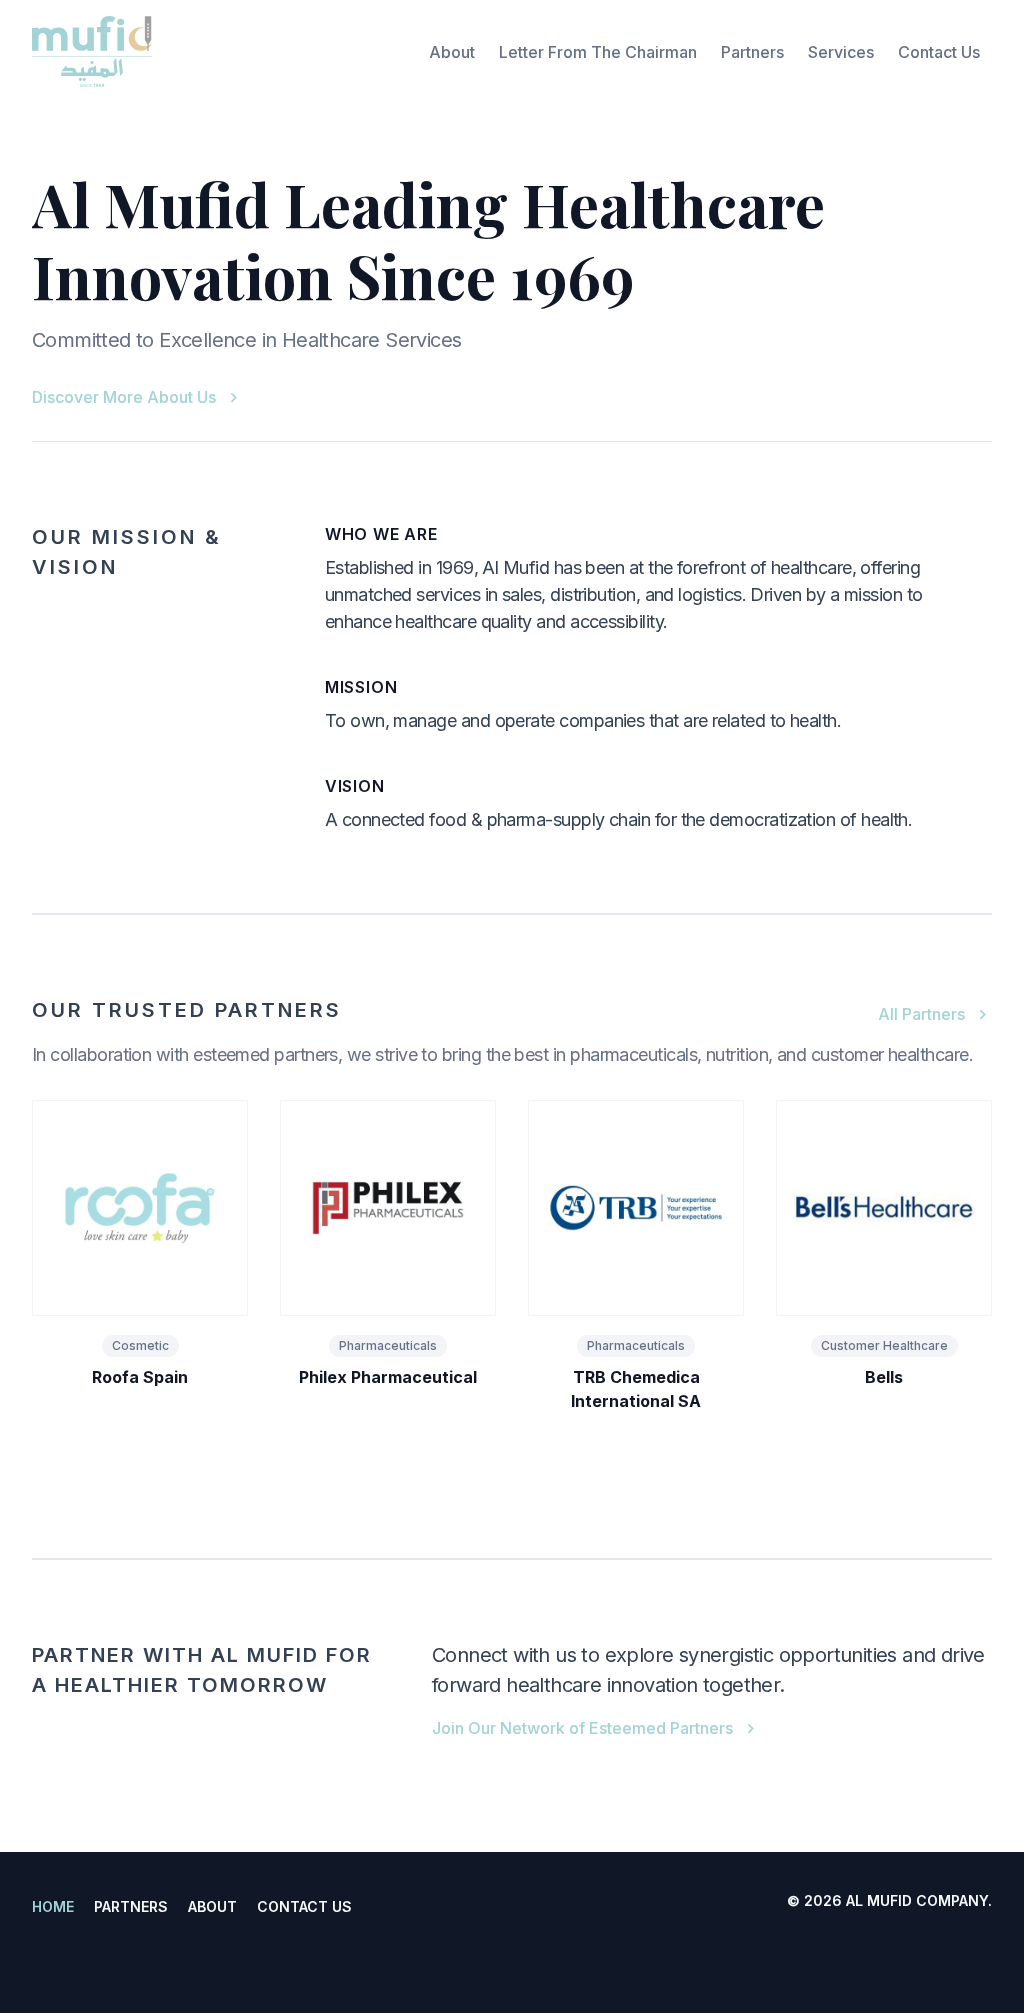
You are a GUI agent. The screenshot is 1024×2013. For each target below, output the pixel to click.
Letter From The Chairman (598, 52)
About (452, 52)
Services (841, 52)
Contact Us (939, 52)
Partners (752, 52)
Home (53, 1906)
